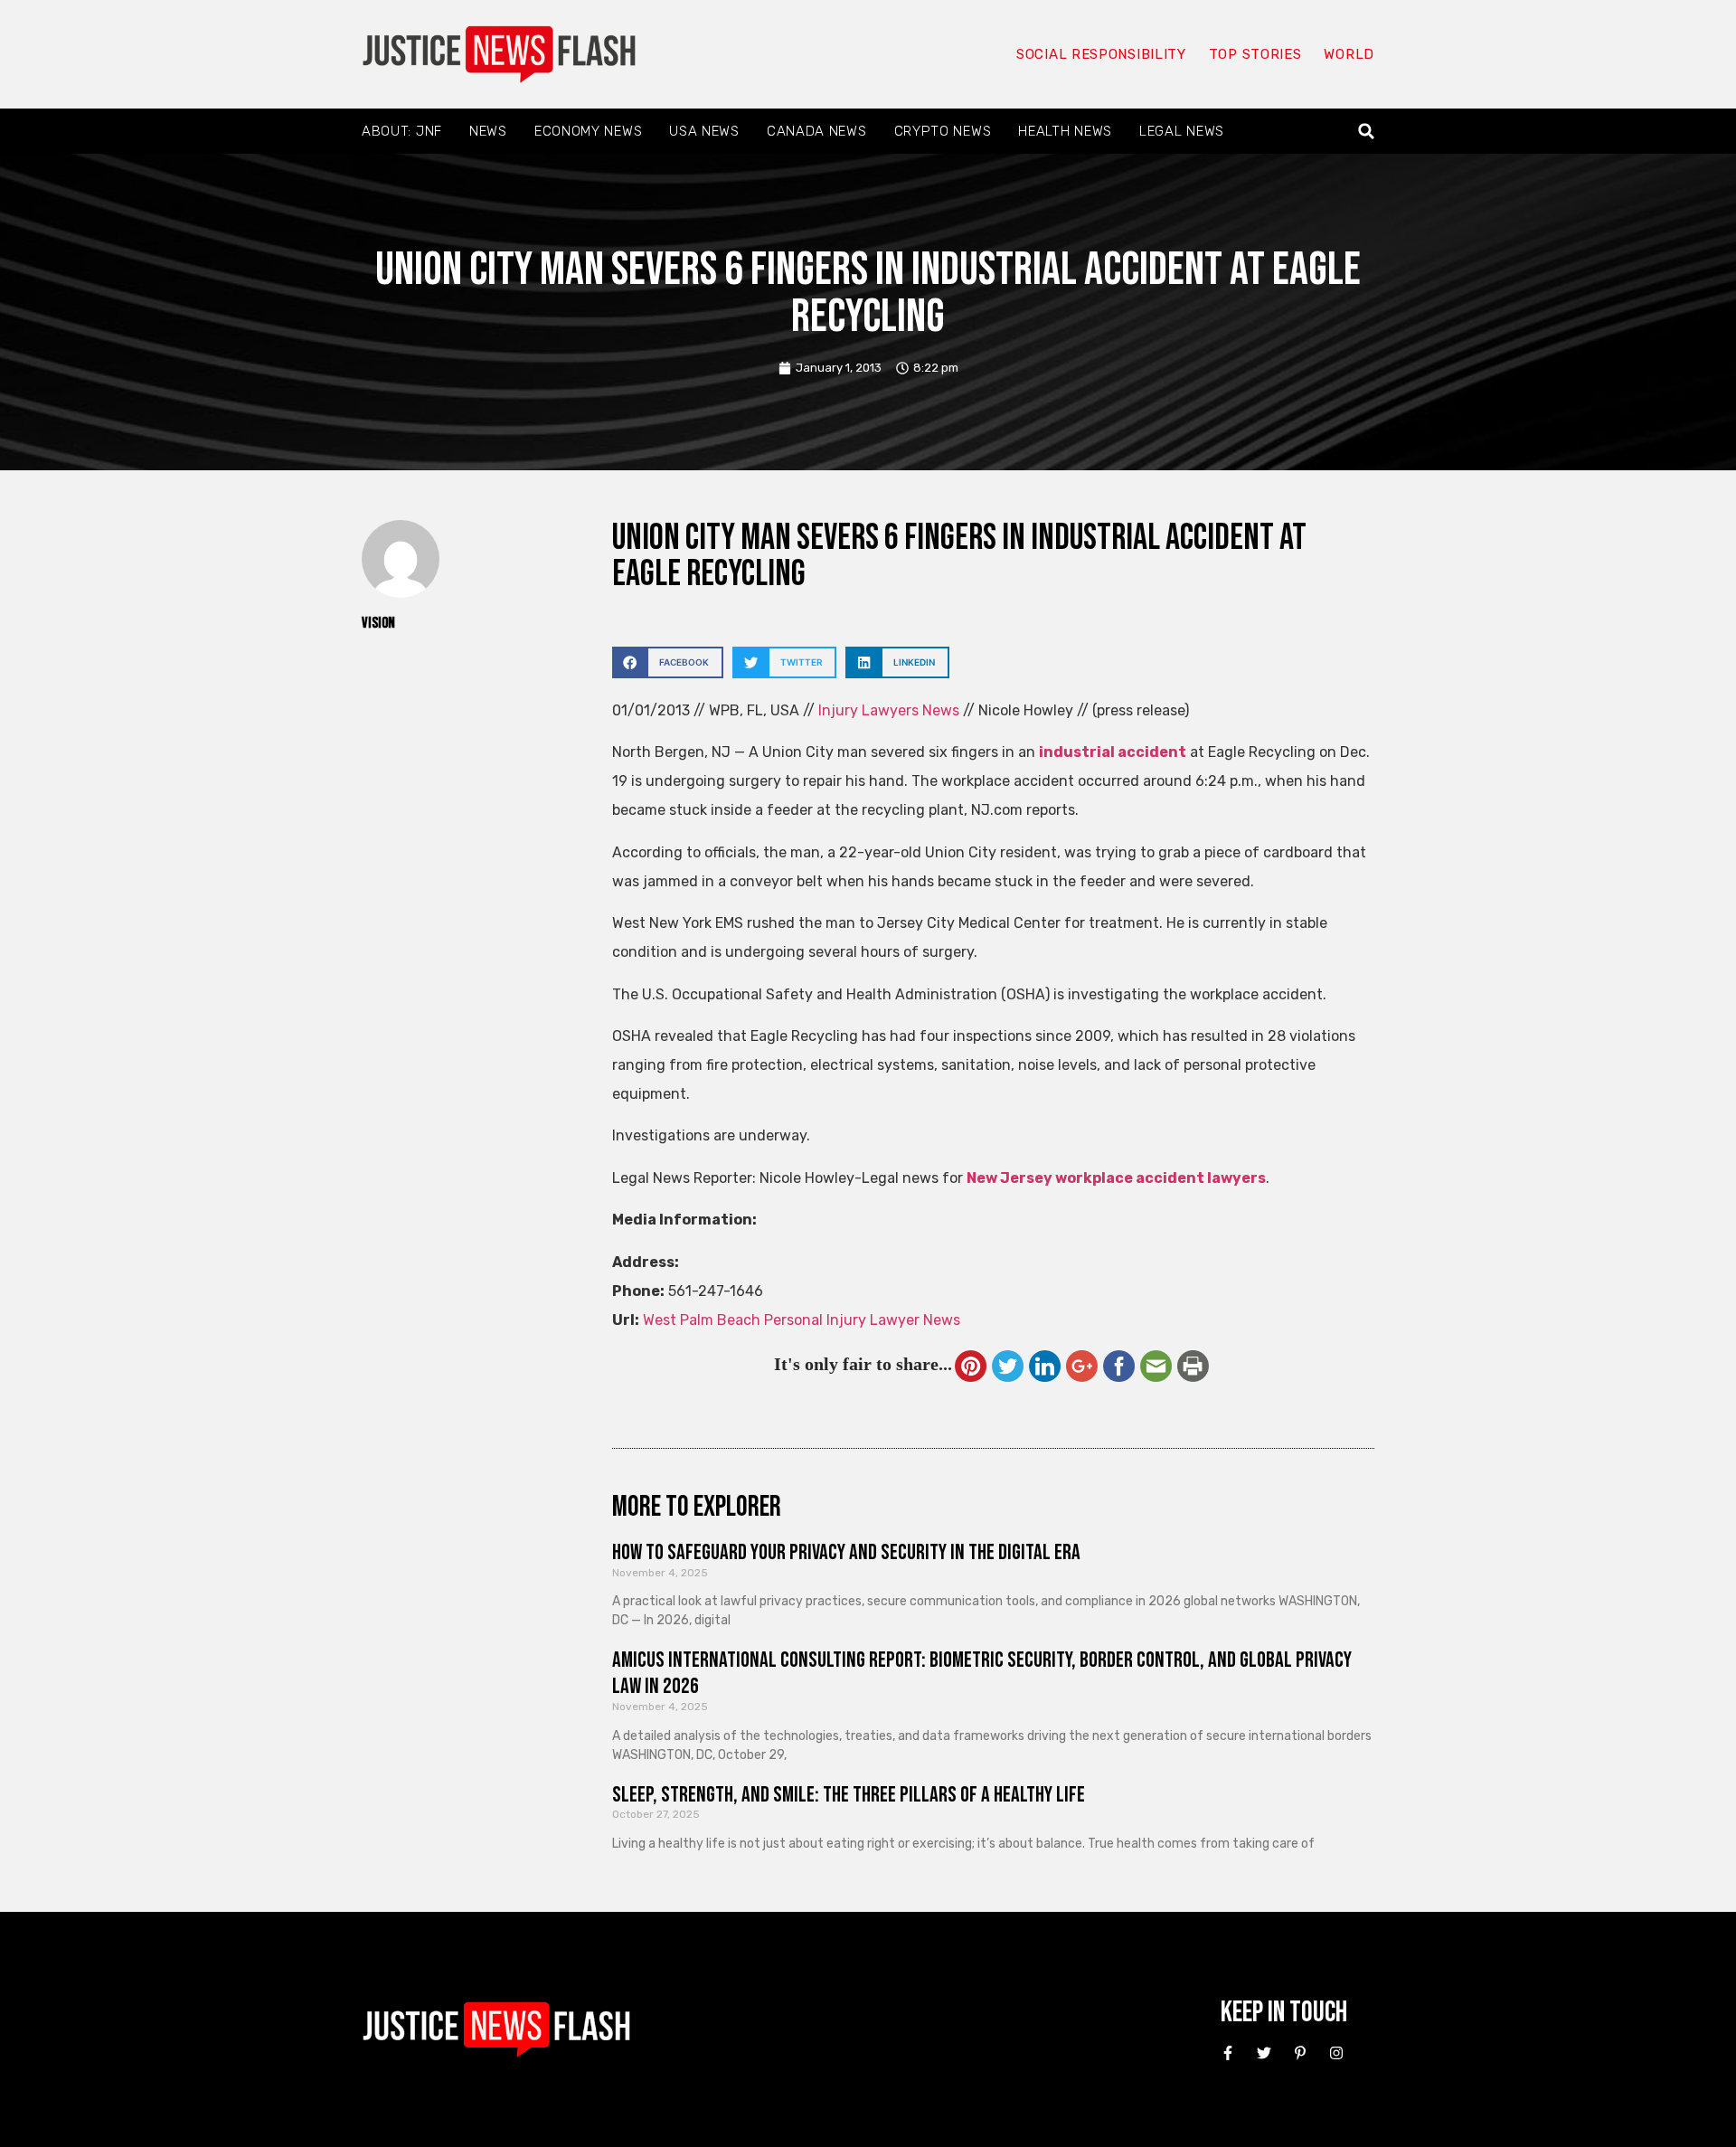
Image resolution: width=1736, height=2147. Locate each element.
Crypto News (943, 131)
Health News (1065, 131)
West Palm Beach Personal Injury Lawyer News (802, 1320)
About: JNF (402, 131)
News (488, 131)
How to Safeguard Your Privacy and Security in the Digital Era (846, 1552)
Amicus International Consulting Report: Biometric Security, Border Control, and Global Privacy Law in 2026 (982, 1673)
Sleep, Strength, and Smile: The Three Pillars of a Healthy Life (849, 1795)
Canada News (817, 131)
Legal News (1182, 131)
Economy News (588, 131)
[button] (1367, 132)
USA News (704, 131)
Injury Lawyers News (889, 710)
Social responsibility (1101, 54)
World (1349, 54)
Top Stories (1255, 54)
